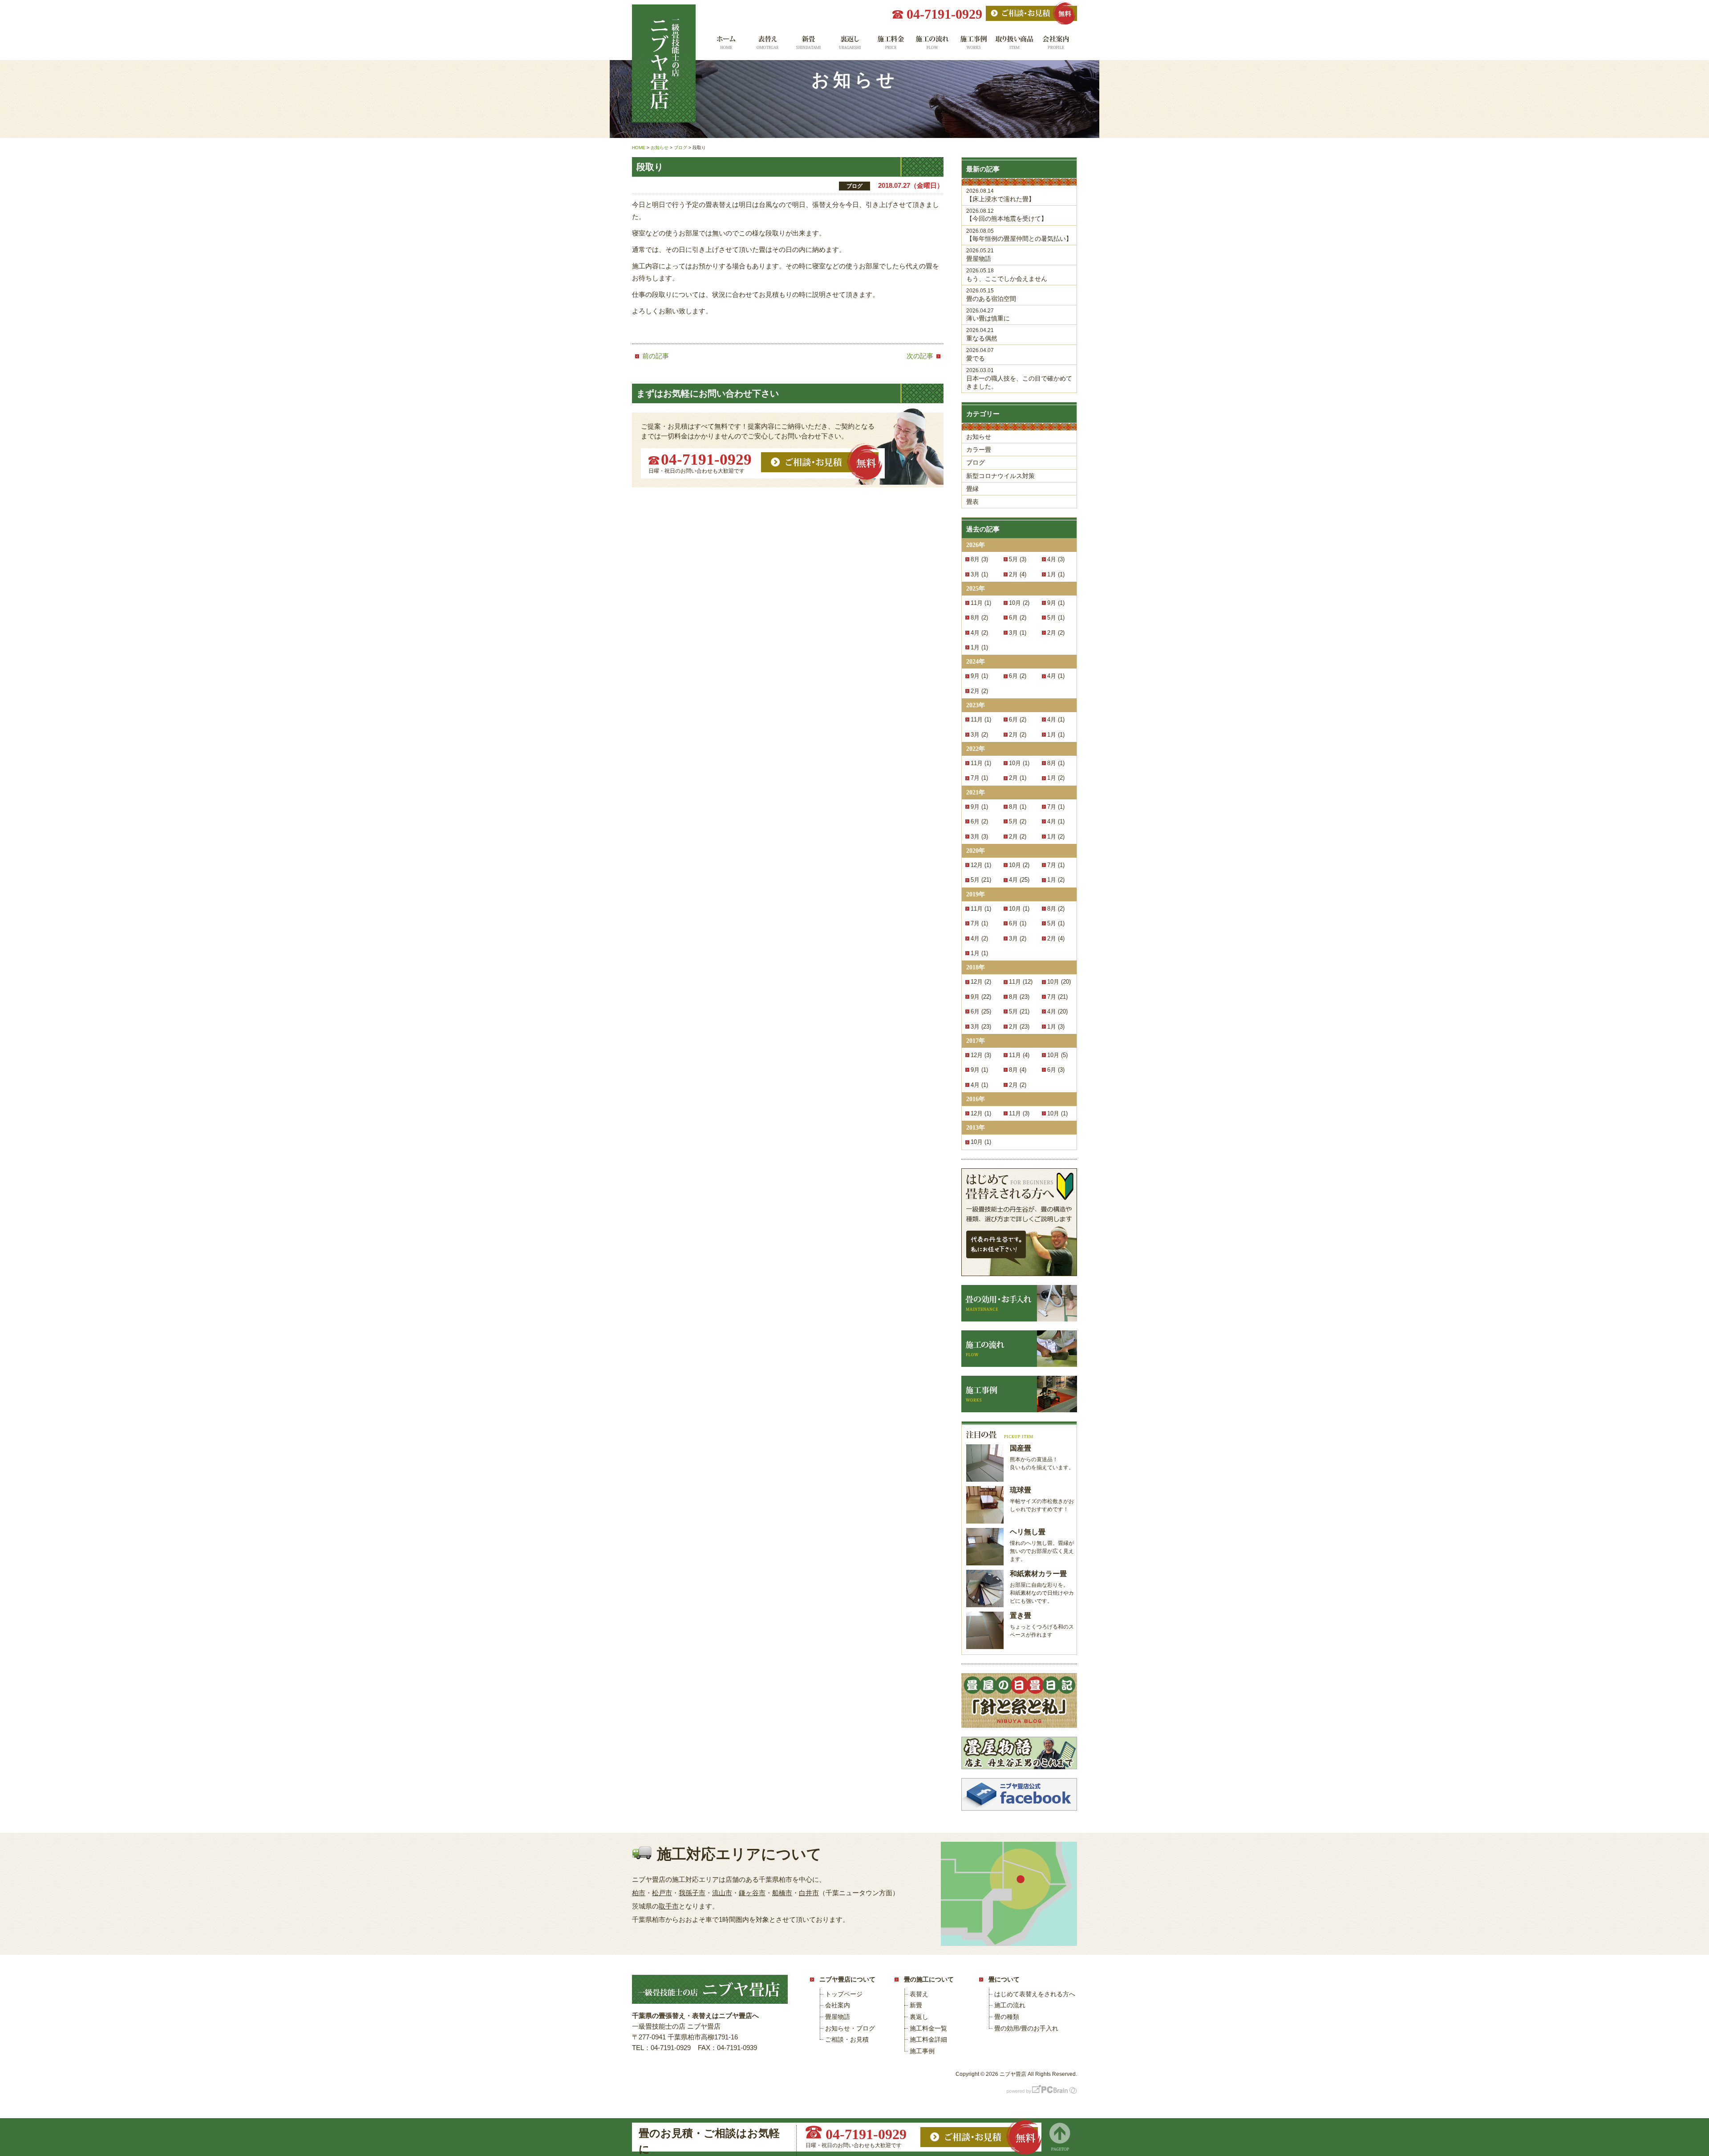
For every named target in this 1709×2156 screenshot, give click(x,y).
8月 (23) (1019, 997)
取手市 (669, 1906)
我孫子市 (692, 1893)
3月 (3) (979, 837)
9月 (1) (1056, 603)
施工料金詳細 (928, 2039)
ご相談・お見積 (847, 2039)
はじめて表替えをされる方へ (1035, 1994)
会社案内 (1056, 46)
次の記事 (920, 356)
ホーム (725, 46)
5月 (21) (981, 880)
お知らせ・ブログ (850, 2028)
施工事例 (974, 46)
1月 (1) (1056, 574)
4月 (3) (1056, 559)
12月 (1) (981, 865)
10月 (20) (1059, 982)
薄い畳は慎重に (988, 315)
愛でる (980, 355)
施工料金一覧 (891, 46)
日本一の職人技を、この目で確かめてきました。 (1019, 379)
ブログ (976, 462)
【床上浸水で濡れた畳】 (1000, 195)
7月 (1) (979, 778)
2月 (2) (1056, 633)
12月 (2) (981, 982)
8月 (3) (979, 559)
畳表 (972, 502)
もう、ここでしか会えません (1007, 275)
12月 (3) (981, 1055)
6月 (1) (1018, 923)
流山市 (722, 1893)
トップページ (844, 1994)
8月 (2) (979, 618)
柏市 (639, 1893)
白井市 (809, 1893)
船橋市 (782, 1893)
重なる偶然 (982, 334)
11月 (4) (1019, 1055)
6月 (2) (1018, 618)
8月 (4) (1018, 1070)
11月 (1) (981, 603)
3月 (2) (979, 735)
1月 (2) (1056, 778)
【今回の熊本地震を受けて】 (1007, 215)
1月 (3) (1056, 1027)
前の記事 (656, 356)
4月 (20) (1057, 1011)
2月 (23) (1019, 1027)
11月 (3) (1019, 1113)
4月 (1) (1056, 676)
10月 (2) (1019, 603)
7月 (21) (1057, 997)
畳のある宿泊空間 (991, 295)
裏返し (849, 46)
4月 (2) (979, 633)
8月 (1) (1056, 763)
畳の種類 (1007, 2017)
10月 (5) (1057, 1055)
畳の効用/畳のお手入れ (1026, 2028)
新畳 (808, 46)
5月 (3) (1018, 559)
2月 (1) (1018, 778)
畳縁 (972, 489)
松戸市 (662, 1893)
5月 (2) (1018, 821)
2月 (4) (1018, 574)
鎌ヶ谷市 (752, 1893)
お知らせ (979, 437)
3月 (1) (979, 574)
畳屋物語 (980, 255)
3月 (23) (981, 1027)
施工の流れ (932, 46)
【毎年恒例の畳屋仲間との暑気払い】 (1019, 235)
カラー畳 (979, 450)
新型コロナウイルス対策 (1000, 476)
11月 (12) (1021, 982)
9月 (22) (981, 997)
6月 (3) (1056, 1070)
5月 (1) (1056, 618)
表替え (767, 46)
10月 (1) (1019, 763)
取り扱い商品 (1015, 46)
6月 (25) (981, 1011)
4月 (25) (1019, 880)
